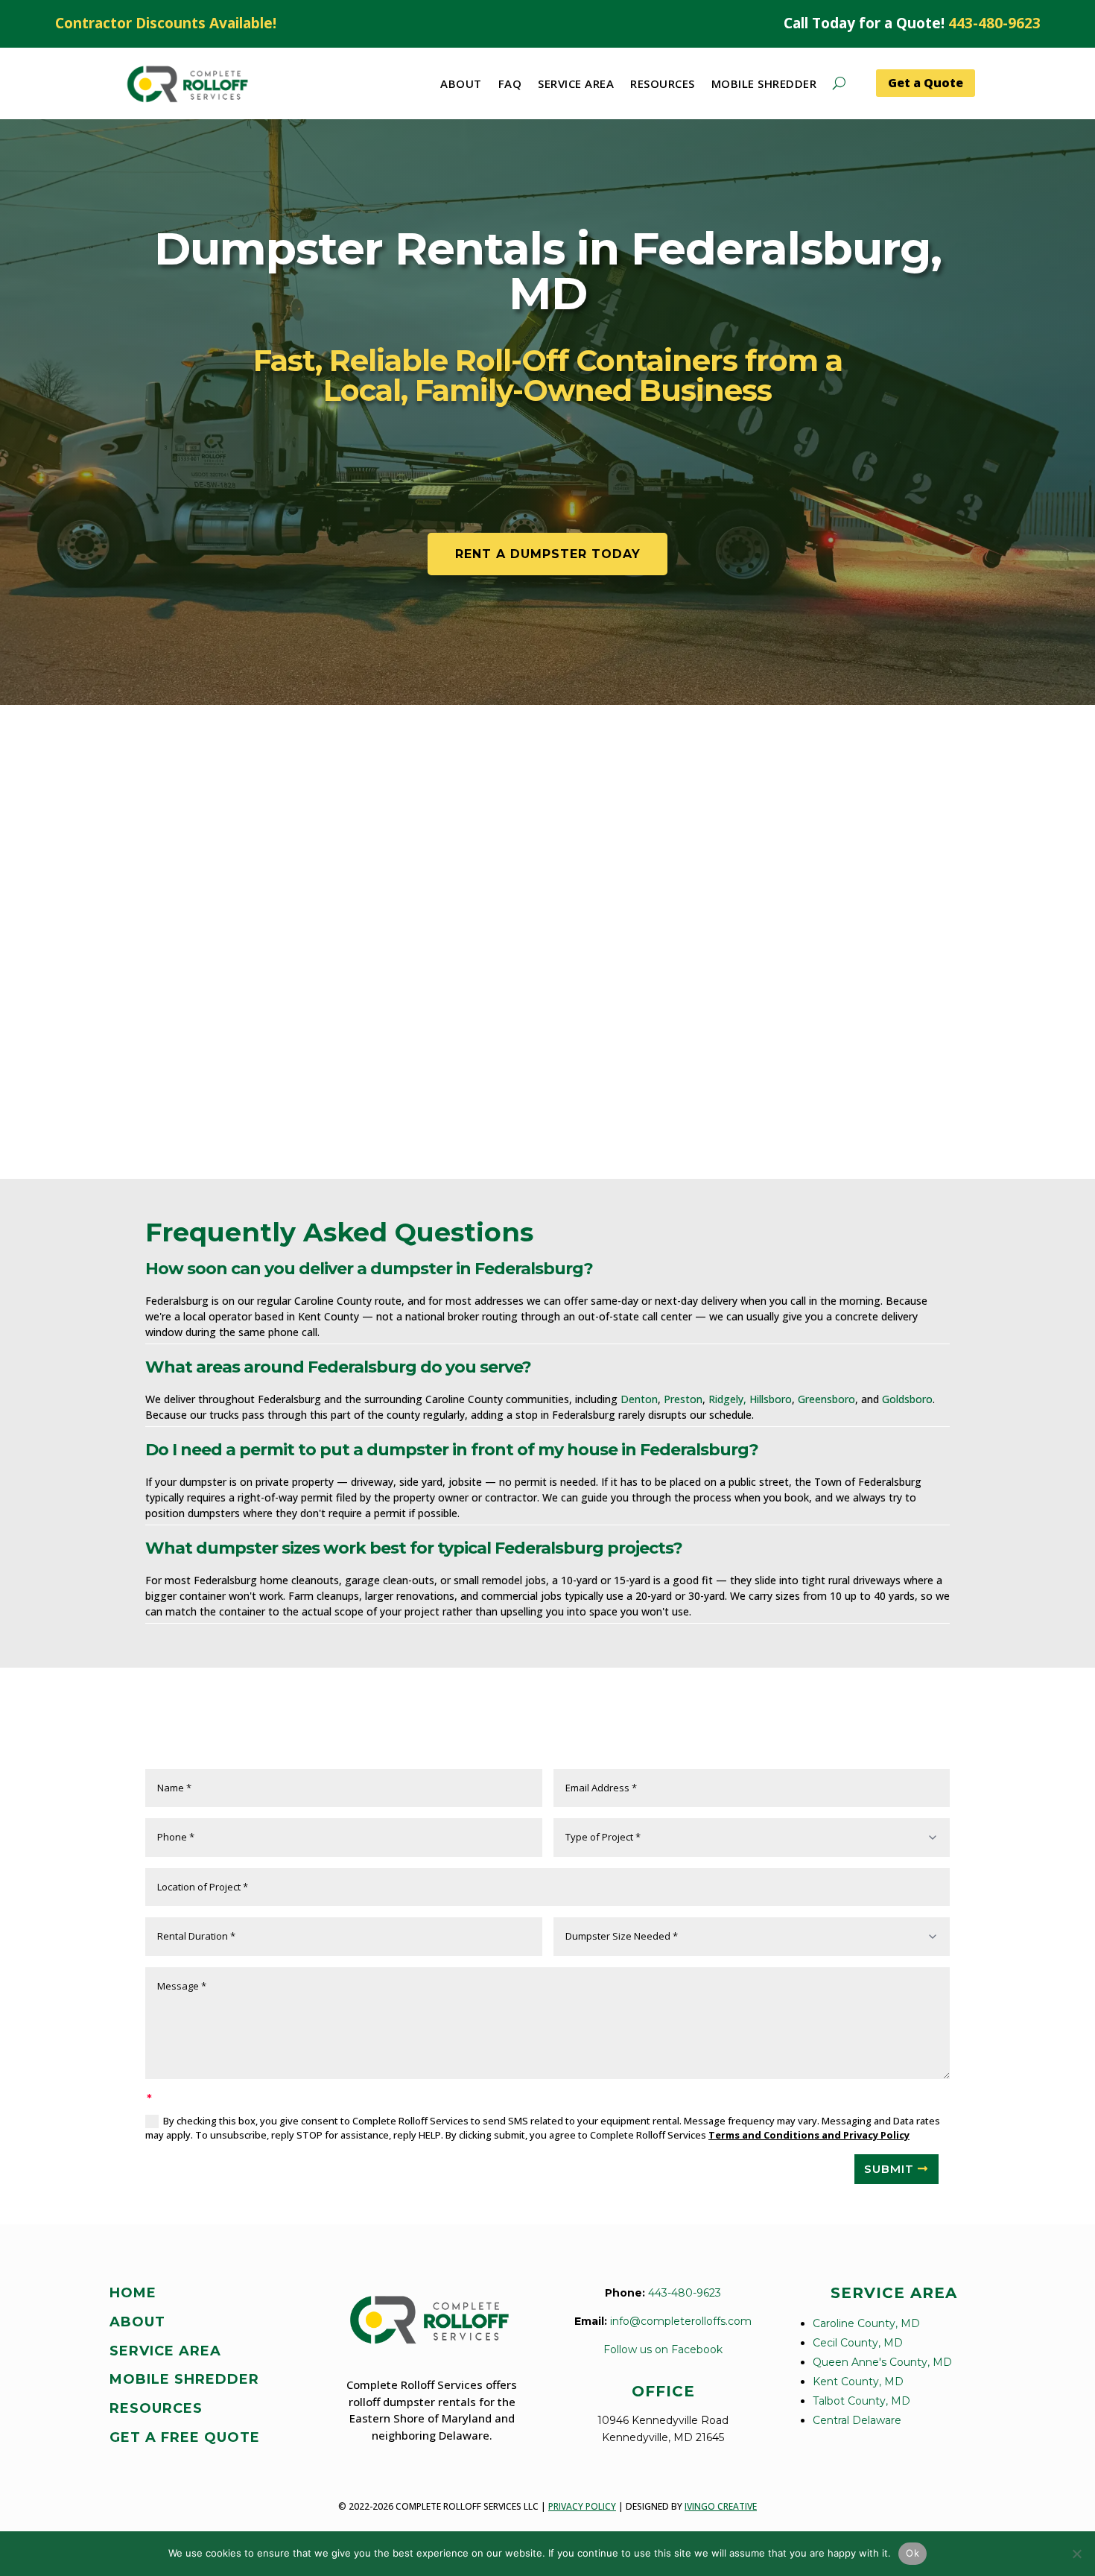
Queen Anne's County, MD (882, 2362)
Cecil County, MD (858, 2343)
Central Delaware (857, 2420)
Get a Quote (926, 83)
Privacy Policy (582, 2506)
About (461, 83)
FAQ (510, 83)
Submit (889, 2169)
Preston (683, 1399)
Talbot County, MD (861, 2401)
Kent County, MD (858, 2382)
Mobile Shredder (764, 83)
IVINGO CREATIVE (721, 2506)
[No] (1076, 2554)
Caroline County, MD (866, 2323)
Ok (913, 2553)
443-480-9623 (994, 23)
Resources (663, 83)
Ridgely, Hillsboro (750, 1399)
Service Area (576, 83)
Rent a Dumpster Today (548, 554)
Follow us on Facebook (663, 2349)
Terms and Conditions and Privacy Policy (809, 2135)
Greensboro (826, 1399)
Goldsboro (907, 1399)
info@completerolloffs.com (681, 2321)
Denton (639, 1399)
